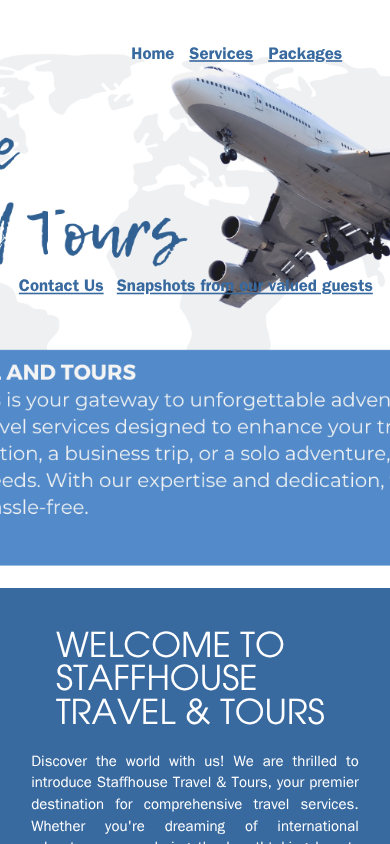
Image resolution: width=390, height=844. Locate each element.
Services (221, 55)
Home (152, 55)
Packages (305, 55)
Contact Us (61, 288)
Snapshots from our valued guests (245, 288)
